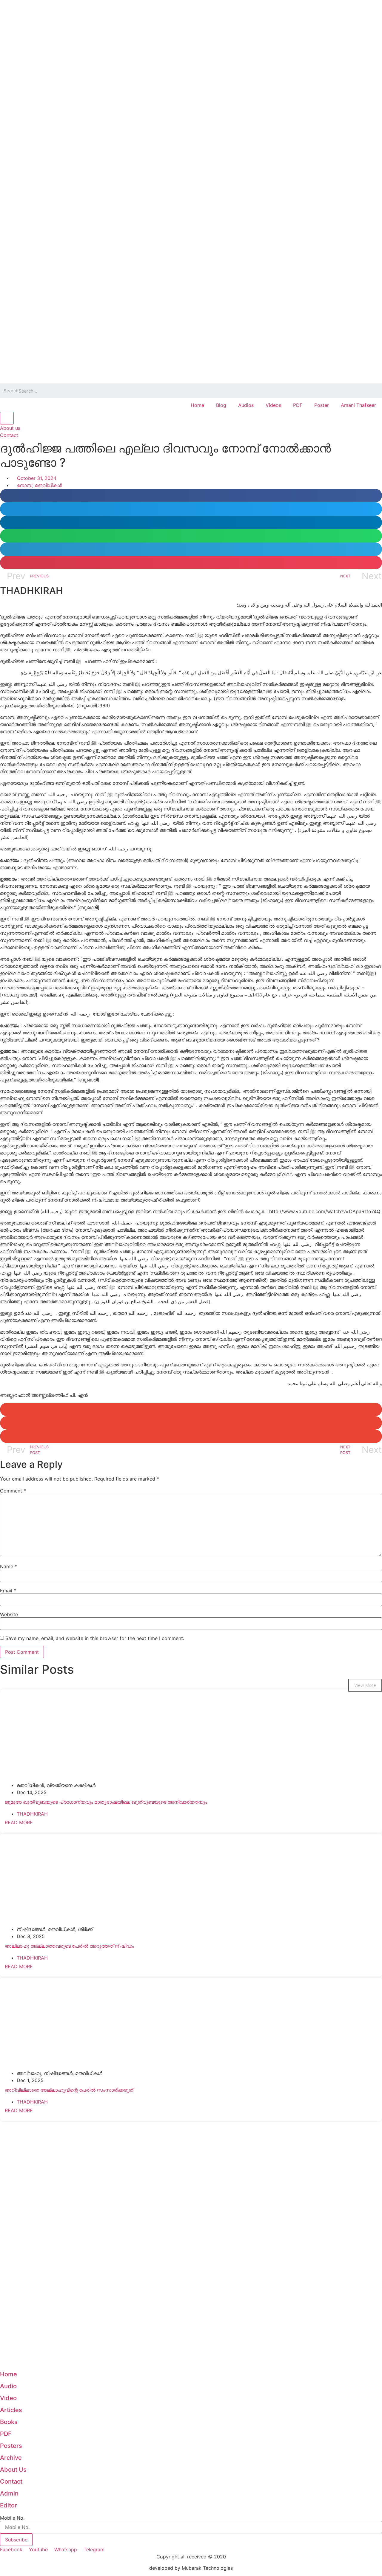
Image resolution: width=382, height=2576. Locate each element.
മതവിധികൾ (48, 485)
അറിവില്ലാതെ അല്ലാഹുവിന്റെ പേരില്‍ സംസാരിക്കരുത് (69, 2090)
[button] (10, 428)
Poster (322, 405)
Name (9, 1566)
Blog (221, 405)
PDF (298, 405)
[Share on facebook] (191, 496)
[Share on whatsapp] (191, 536)
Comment (13, 1491)
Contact (11, 2482)
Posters (11, 2446)
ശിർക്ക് (85, 1929)
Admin (9, 2493)
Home (197, 405)
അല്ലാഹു (29, 2073)
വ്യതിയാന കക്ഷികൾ (71, 1785)
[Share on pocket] (191, 563)
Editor (9, 2505)
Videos (273, 405)
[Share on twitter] (191, 509)
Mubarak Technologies (207, 2568)
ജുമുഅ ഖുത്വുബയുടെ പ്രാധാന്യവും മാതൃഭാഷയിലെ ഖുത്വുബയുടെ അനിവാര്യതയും (106, 1802)
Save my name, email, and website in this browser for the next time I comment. (95, 1638)
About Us (13, 2470)
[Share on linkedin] (191, 522)
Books (9, 2422)
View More (365, 1685)
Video (8, 2398)
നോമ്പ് (25, 485)
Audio (8, 2386)
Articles (11, 2410)
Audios (246, 405)
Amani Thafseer (358, 405)
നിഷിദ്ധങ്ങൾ (31, 1929)
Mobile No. (12, 2518)
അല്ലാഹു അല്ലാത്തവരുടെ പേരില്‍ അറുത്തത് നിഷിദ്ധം (69, 1946)
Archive (11, 2458)
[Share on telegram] (191, 549)
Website (9, 1614)
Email (8, 1591)
